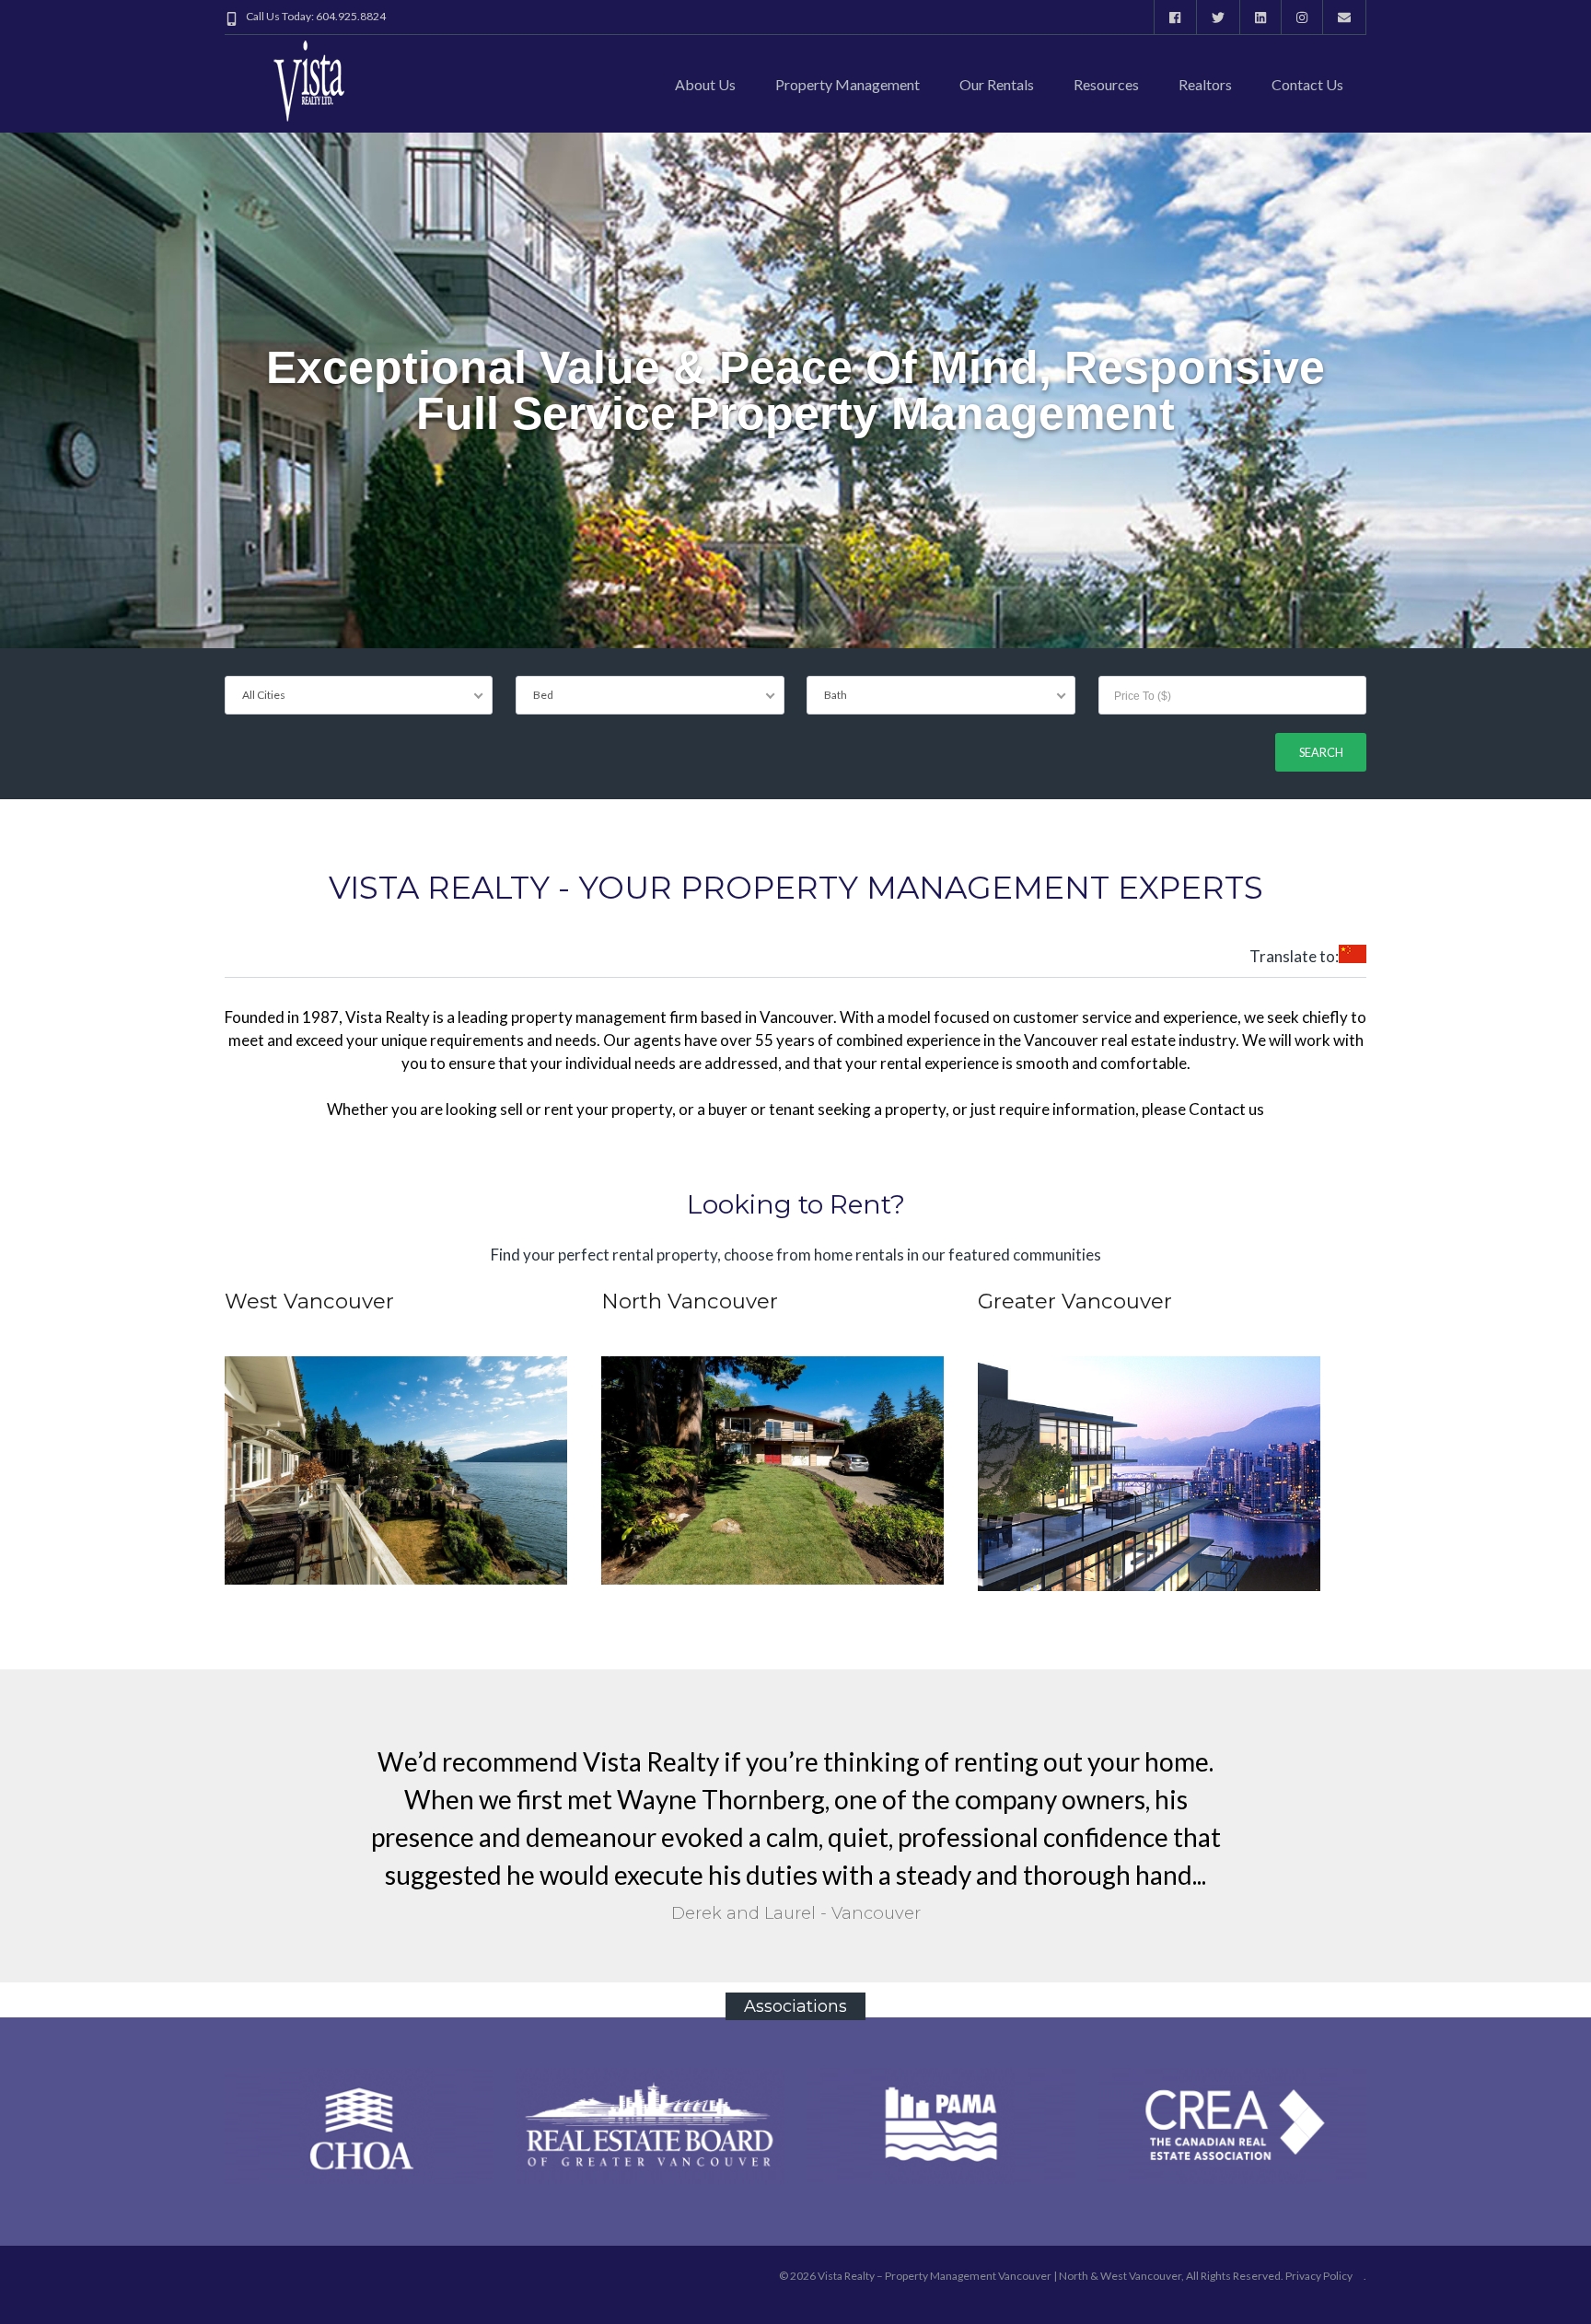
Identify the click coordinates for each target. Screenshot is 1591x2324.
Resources (1106, 84)
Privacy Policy (1319, 2276)
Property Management (848, 84)
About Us (705, 84)
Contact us (1307, 84)
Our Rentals (997, 84)
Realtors (1205, 84)
